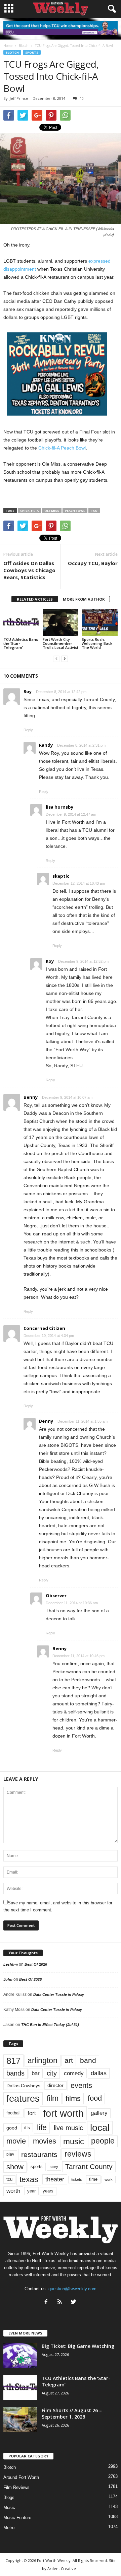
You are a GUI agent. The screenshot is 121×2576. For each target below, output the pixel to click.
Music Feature (17, 2518)
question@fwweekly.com (72, 2289)
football (13, 2113)
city (52, 2073)
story (54, 2167)
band (88, 2060)
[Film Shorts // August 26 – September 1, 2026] (20, 2420)
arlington (43, 2060)
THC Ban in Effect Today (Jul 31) (50, 2025)
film (53, 2098)
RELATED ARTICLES (35, 599)
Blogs (9, 2497)
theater (55, 2179)
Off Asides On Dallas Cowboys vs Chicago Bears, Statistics (29, 570)
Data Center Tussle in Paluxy (59, 1994)
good (12, 2128)
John (8, 1979)
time (93, 2179)
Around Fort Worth (21, 2477)
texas (29, 2179)
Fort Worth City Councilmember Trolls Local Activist (61, 643)
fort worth (63, 2113)
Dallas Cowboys (23, 2086)
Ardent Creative (62, 2568)
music (74, 2141)
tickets (77, 2179)
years (48, 2191)
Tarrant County (89, 2166)
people (103, 2141)
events (81, 2085)
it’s (27, 2128)
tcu (94, 511)
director (55, 2085)
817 (13, 2061)
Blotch (12, 52)
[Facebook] (48, 2302)
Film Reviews (16, 2487)
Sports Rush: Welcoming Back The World (97, 643)
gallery (99, 2113)
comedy (74, 2073)
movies (45, 2141)
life (42, 2127)
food (95, 2098)
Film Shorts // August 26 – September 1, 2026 (72, 2414)
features (23, 2099)
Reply (28, 730)
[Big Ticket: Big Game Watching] (20, 2355)
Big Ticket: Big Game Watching (78, 2346)
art (69, 2060)
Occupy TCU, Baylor (93, 563)
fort (32, 2113)
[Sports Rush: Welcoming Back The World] (100, 623)
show (15, 2167)
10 (82, 98)
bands (15, 2073)
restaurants (39, 2154)
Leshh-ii (11, 1964)
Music (9, 2507)
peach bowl (75, 511)
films (73, 2098)
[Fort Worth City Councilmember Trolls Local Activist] (61, 623)
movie (16, 2141)
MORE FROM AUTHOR (84, 599)
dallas (99, 2073)
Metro (9, 2528)
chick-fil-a (29, 511)
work (109, 2179)
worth (13, 2191)
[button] (111, 9)
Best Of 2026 (36, 1964)
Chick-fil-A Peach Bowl (62, 448)
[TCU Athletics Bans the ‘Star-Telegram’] (21, 623)
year (31, 2191)
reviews (78, 2154)
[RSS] (61, 2302)
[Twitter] (74, 2302)
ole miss (52, 511)
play (10, 2154)
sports (32, 52)
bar (36, 2073)
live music (68, 2128)
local (100, 2128)
